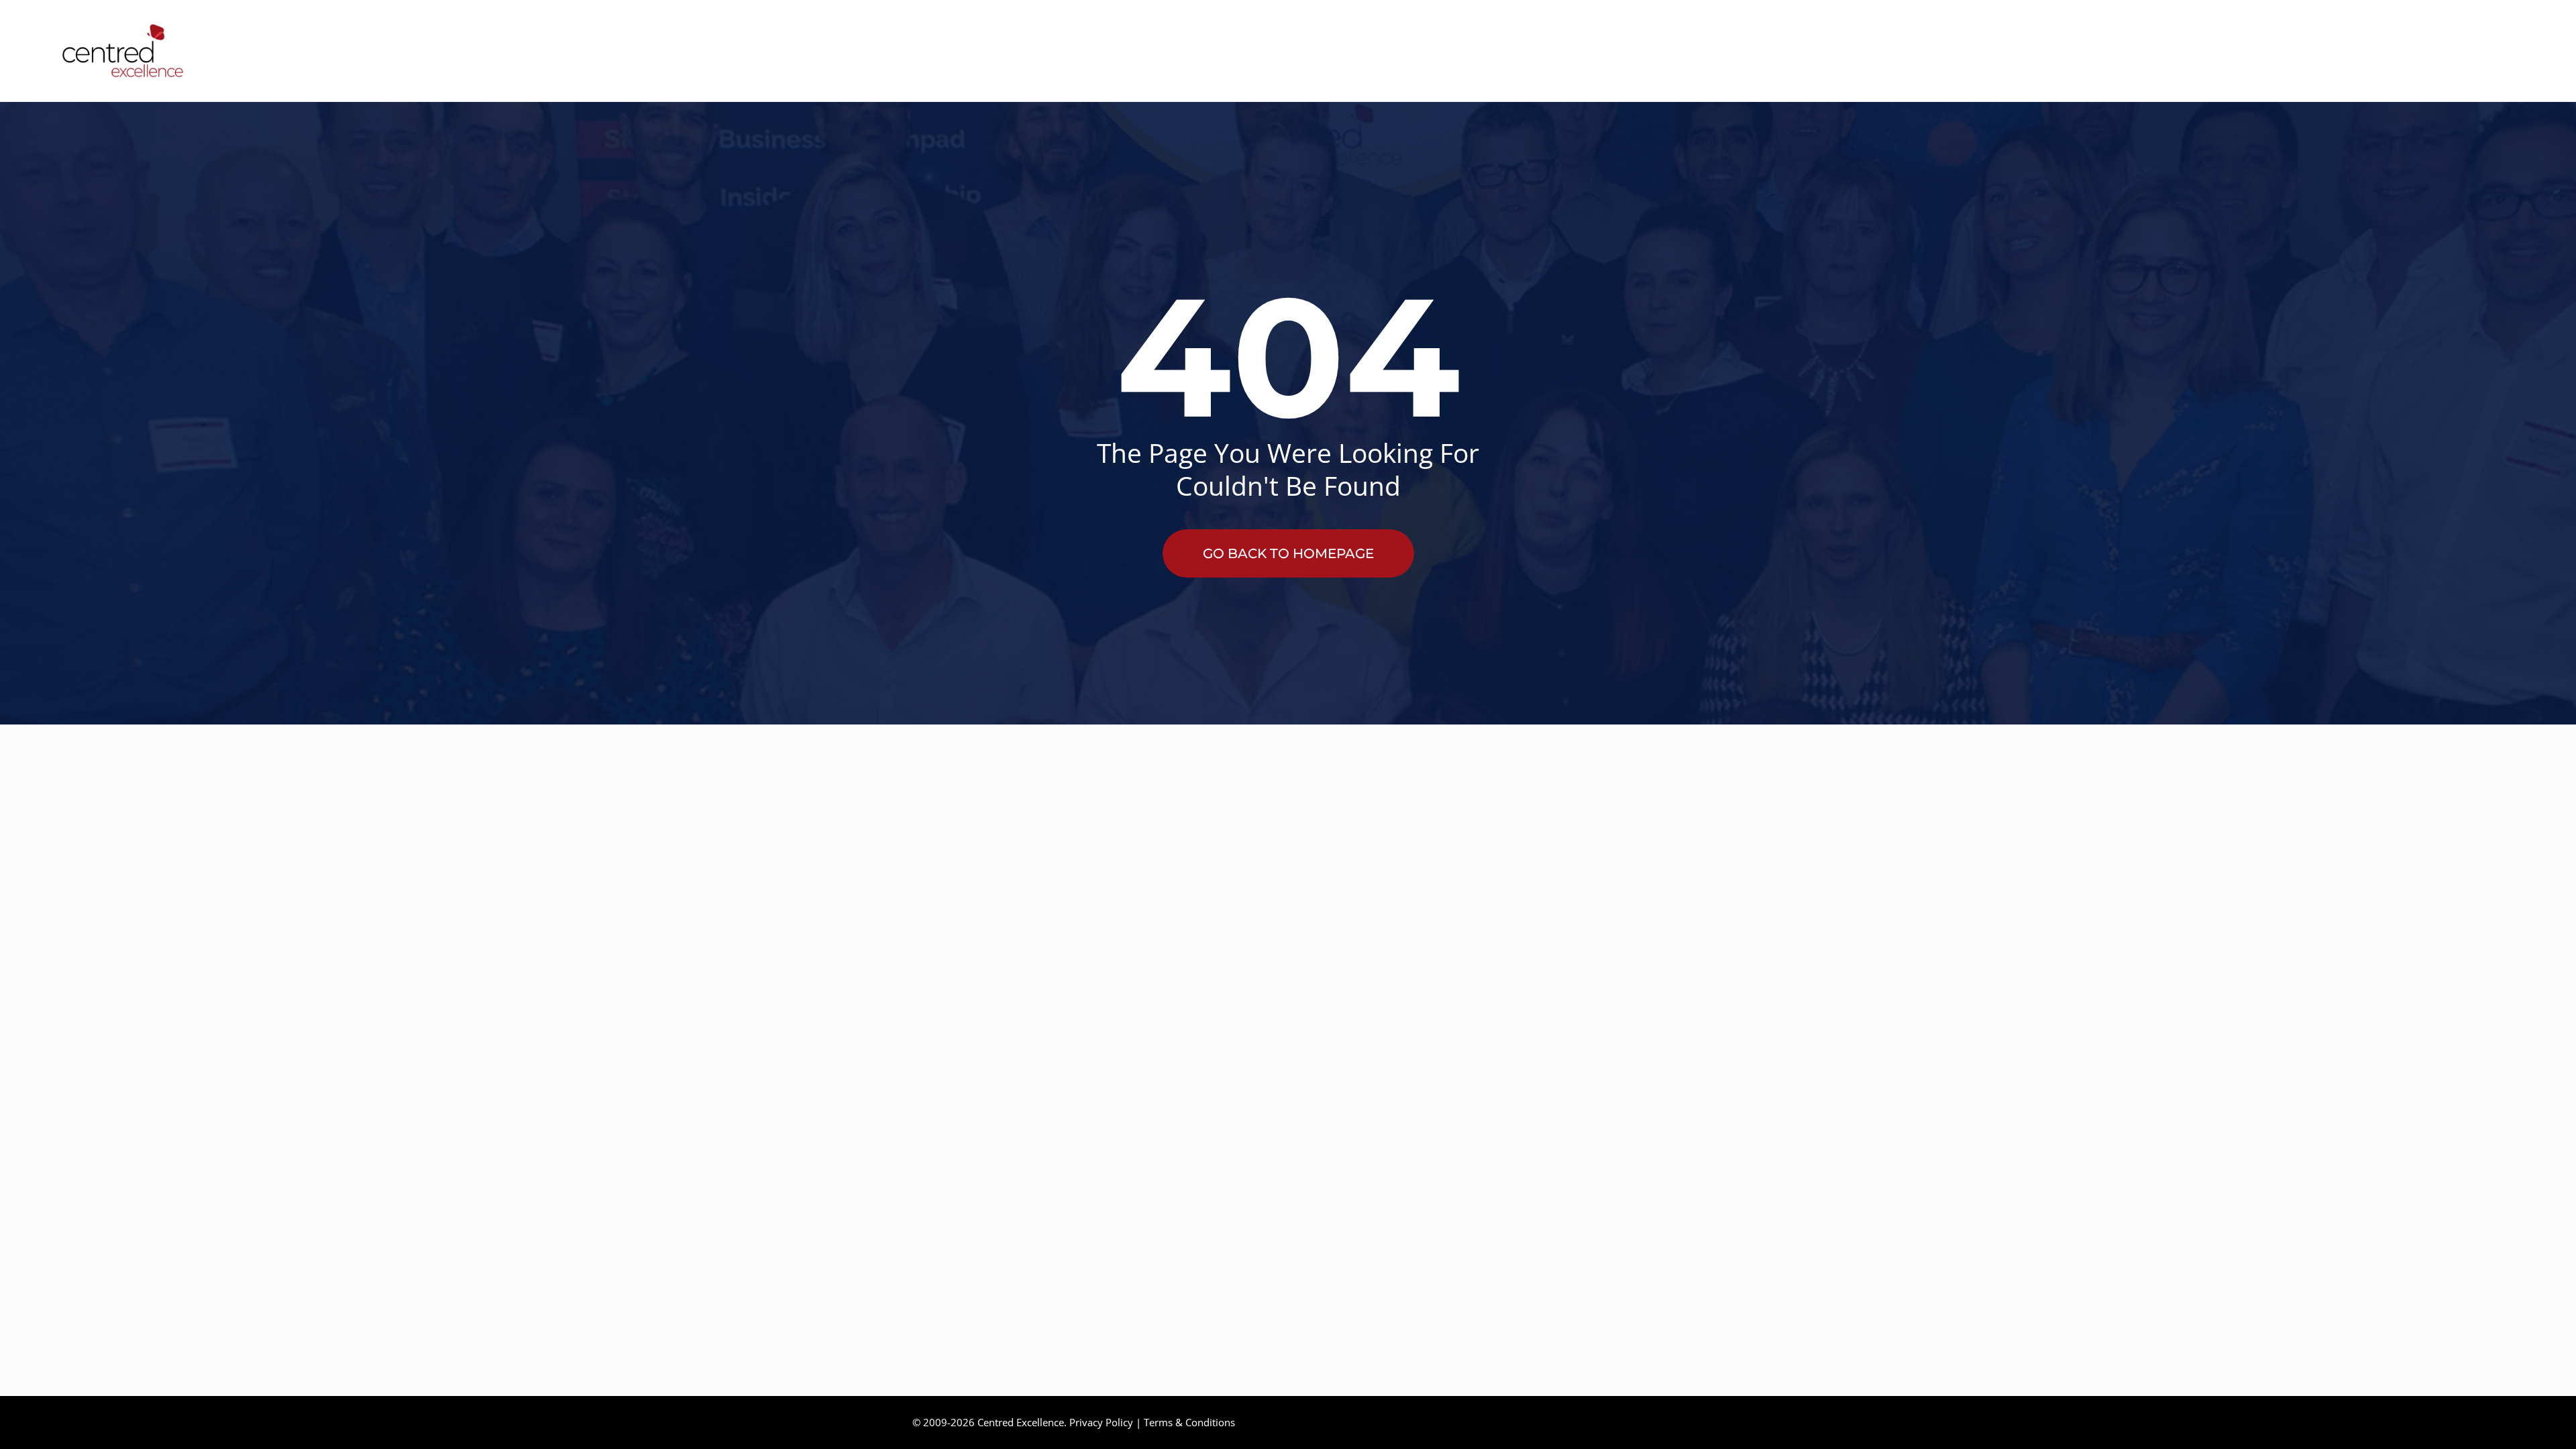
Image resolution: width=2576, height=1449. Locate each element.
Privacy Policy (1101, 1422)
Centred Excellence (1021, 1422)
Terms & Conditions (1189, 1422)
